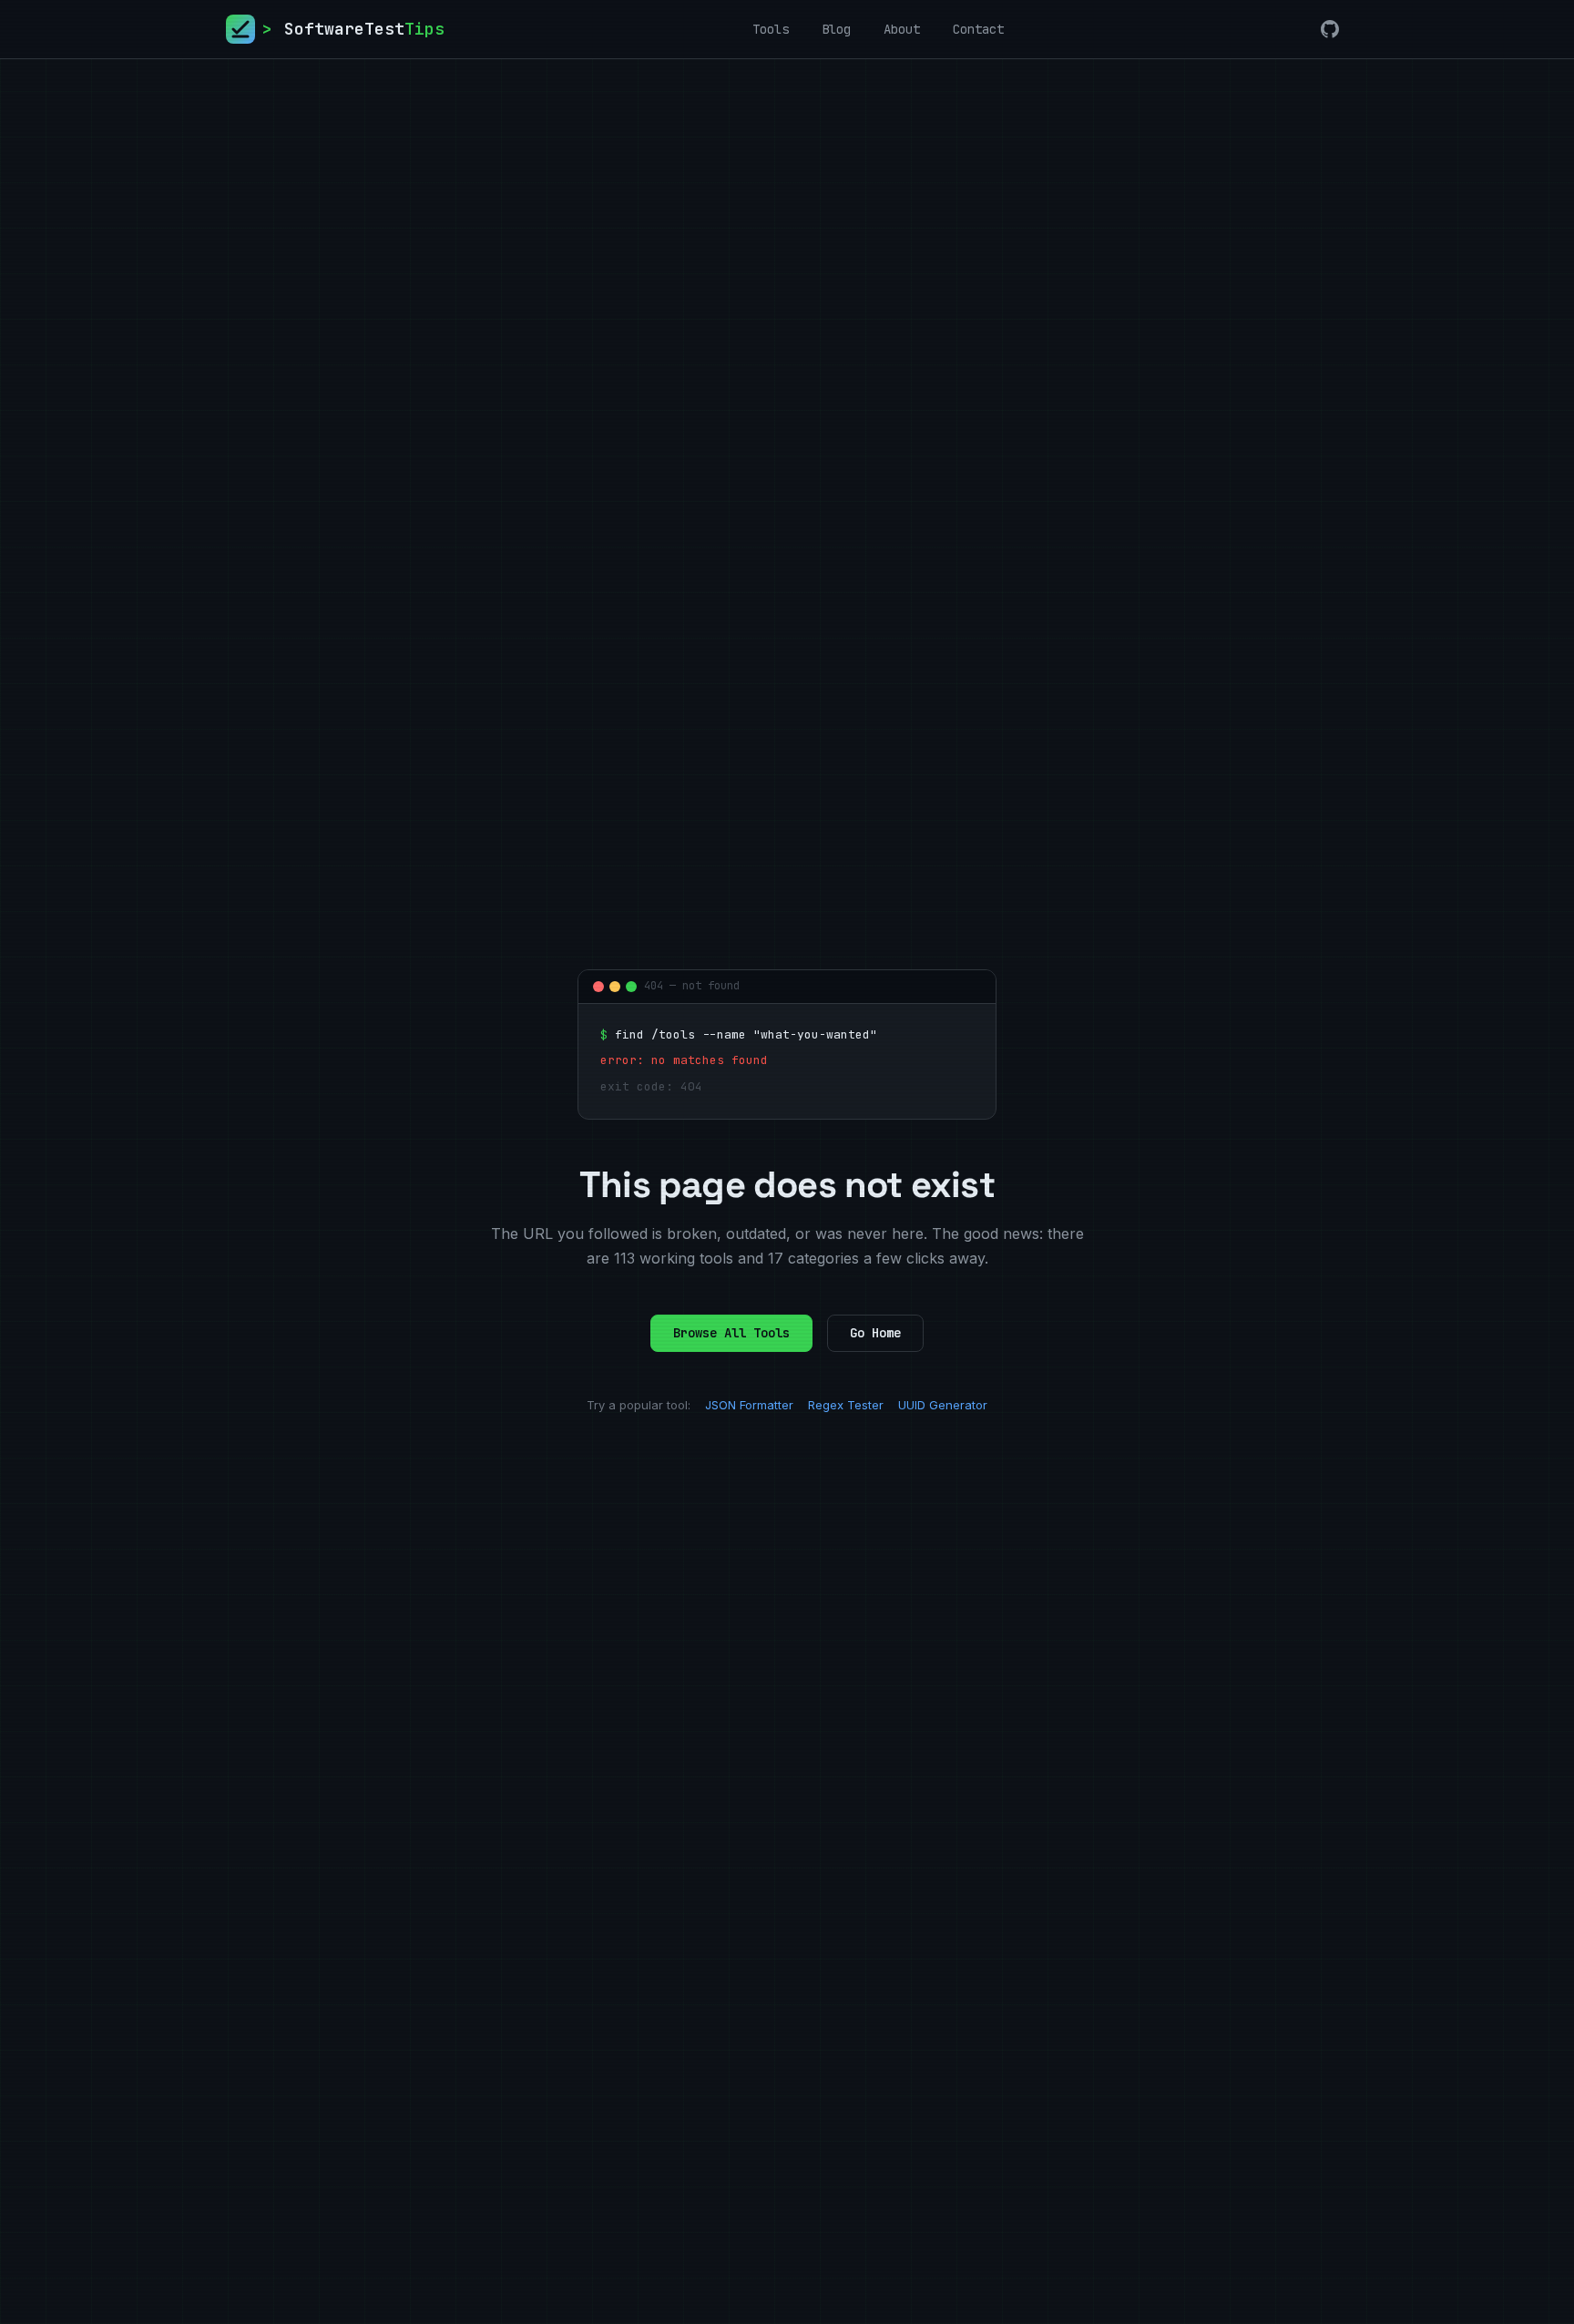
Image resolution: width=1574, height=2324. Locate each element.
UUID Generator (943, 1405)
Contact (978, 29)
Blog (836, 29)
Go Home (875, 1333)
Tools (771, 29)
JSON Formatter (749, 1405)
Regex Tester (846, 1405)
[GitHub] (1330, 29)
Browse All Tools (731, 1333)
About (902, 29)
